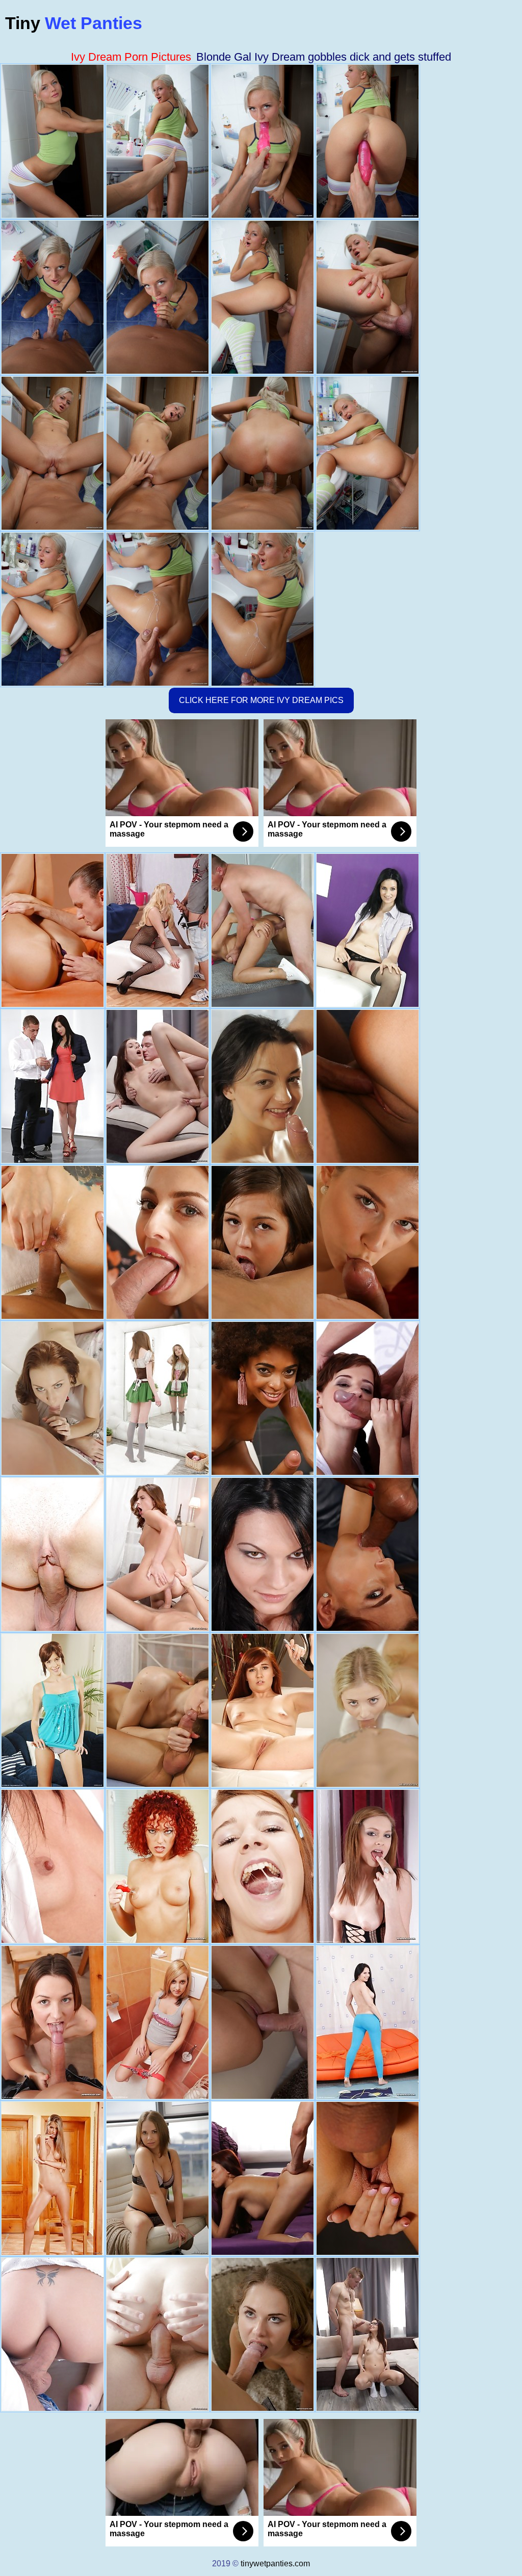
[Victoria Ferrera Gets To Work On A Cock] (368, 1398)
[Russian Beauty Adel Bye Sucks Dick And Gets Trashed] (158, 1398)
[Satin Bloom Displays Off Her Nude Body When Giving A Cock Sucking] (53, 930)
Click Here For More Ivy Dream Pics (261, 700)
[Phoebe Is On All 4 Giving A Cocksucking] (368, 1866)
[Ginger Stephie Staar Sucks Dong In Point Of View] (263, 1710)
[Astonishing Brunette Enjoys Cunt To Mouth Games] (263, 1242)
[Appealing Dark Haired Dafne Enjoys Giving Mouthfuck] (263, 1086)
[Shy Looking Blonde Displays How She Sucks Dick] (368, 1710)
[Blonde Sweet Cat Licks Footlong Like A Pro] (368, 1242)
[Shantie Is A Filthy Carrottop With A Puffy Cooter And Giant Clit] (158, 1866)
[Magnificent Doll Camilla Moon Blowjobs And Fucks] (53, 1242)
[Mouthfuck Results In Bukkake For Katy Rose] (158, 1242)
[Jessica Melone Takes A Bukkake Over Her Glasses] (368, 2334)
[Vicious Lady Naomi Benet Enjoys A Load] (368, 1086)
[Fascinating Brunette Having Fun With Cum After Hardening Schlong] (158, 1554)
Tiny (74, 23)
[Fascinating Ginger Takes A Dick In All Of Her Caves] (53, 1398)
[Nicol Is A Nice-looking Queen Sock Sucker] (53, 1710)
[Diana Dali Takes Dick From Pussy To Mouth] (158, 2178)
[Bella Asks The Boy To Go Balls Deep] (53, 2022)
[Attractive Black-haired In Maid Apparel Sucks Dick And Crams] (158, 1710)
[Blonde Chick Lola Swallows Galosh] (158, 930)
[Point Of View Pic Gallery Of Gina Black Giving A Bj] (368, 2022)
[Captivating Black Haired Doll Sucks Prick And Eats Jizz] (53, 1086)
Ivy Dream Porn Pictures (131, 57)
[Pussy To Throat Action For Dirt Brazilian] (263, 1398)
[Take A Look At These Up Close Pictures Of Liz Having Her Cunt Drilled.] (263, 1866)
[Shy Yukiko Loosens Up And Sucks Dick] (53, 1866)
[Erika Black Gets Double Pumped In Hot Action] (53, 2334)
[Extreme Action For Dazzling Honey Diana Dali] (263, 2334)
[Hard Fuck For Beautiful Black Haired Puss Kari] (263, 930)
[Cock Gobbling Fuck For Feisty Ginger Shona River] (368, 1554)
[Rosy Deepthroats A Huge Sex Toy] (263, 1554)
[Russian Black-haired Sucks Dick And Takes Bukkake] (158, 1086)
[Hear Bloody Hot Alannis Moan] (158, 2022)
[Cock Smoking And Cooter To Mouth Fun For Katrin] (368, 2178)
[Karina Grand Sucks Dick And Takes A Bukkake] (158, 2334)
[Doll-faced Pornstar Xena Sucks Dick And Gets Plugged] (263, 2022)
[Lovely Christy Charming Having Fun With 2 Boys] (263, 2178)
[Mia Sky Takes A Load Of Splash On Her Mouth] (368, 930)
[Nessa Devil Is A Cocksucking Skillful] (53, 2178)
